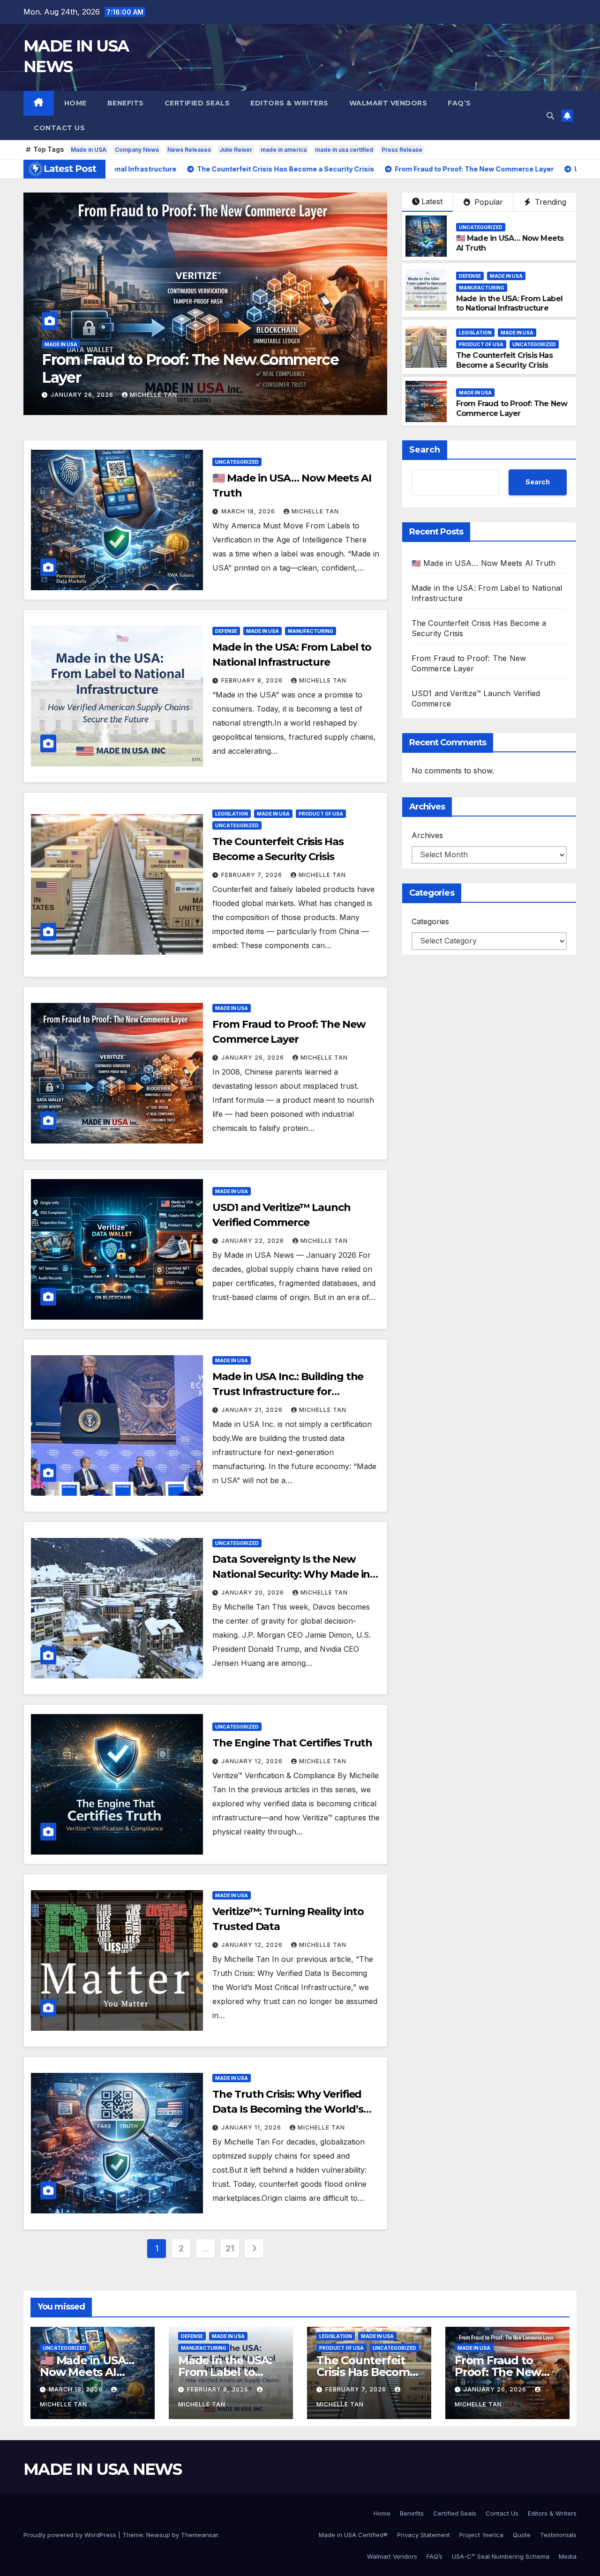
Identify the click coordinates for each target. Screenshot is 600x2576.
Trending (549, 202)
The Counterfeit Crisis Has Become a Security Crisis (504, 360)
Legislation (475, 333)
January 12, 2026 (253, 1761)
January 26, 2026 (254, 1058)
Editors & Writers (289, 103)
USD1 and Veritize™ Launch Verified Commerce (168, 368)
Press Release (402, 150)
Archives (427, 835)
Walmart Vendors (388, 103)
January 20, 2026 (254, 1592)
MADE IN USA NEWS (102, 2469)
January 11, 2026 (252, 2127)
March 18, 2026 (249, 511)
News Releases (189, 150)
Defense (470, 276)
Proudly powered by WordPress (71, 2535)
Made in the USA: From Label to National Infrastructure (509, 304)
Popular (487, 202)
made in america (284, 150)
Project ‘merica (481, 2535)
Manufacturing (482, 288)
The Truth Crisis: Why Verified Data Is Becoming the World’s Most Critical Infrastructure (288, 2109)
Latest (432, 201)
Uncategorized (481, 227)
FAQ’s (459, 103)
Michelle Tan (154, 395)
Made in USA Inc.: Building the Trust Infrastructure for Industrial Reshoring (288, 1392)
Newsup (158, 2535)
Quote (522, 2535)
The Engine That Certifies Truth (292, 1743)
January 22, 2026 (83, 395)
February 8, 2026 (253, 680)
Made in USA (89, 150)
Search (425, 450)
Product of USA (481, 344)
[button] (550, 116)
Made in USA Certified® (353, 2535)
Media (568, 2556)
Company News (137, 150)
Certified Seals (197, 103)
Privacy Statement (424, 2535)
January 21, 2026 (253, 1410)
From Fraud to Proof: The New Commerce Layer (512, 408)
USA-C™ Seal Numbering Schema (501, 2556)
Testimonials (558, 2535)
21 (230, 2248)
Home (75, 103)
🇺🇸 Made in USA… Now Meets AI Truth (484, 563)
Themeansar (199, 2535)
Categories (430, 921)
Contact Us (59, 128)
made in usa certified (344, 150)
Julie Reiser (236, 150)
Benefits (126, 103)
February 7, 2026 (253, 875)
